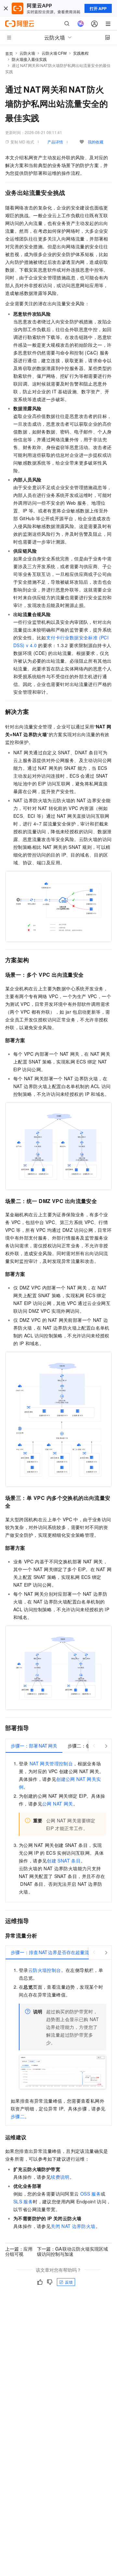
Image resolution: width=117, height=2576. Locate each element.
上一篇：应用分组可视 (19, 2251)
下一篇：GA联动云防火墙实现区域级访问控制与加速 (72, 2251)
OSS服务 (91, 2194)
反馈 (69, 2282)
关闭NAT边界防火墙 (73, 2226)
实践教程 (81, 53)
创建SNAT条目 (64, 1861)
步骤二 (18, 2116)
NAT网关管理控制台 (51, 1763)
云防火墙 (27, 53)
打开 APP (98, 8)
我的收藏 (96, 142)
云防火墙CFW (54, 53)
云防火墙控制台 (45, 1970)
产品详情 (55, 142)
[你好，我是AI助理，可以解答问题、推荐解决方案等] (81, 24)
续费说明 (60, 2177)
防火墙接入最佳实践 (29, 59)
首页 (9, 53)
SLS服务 (23, 2201)
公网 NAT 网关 (58, 1804)
